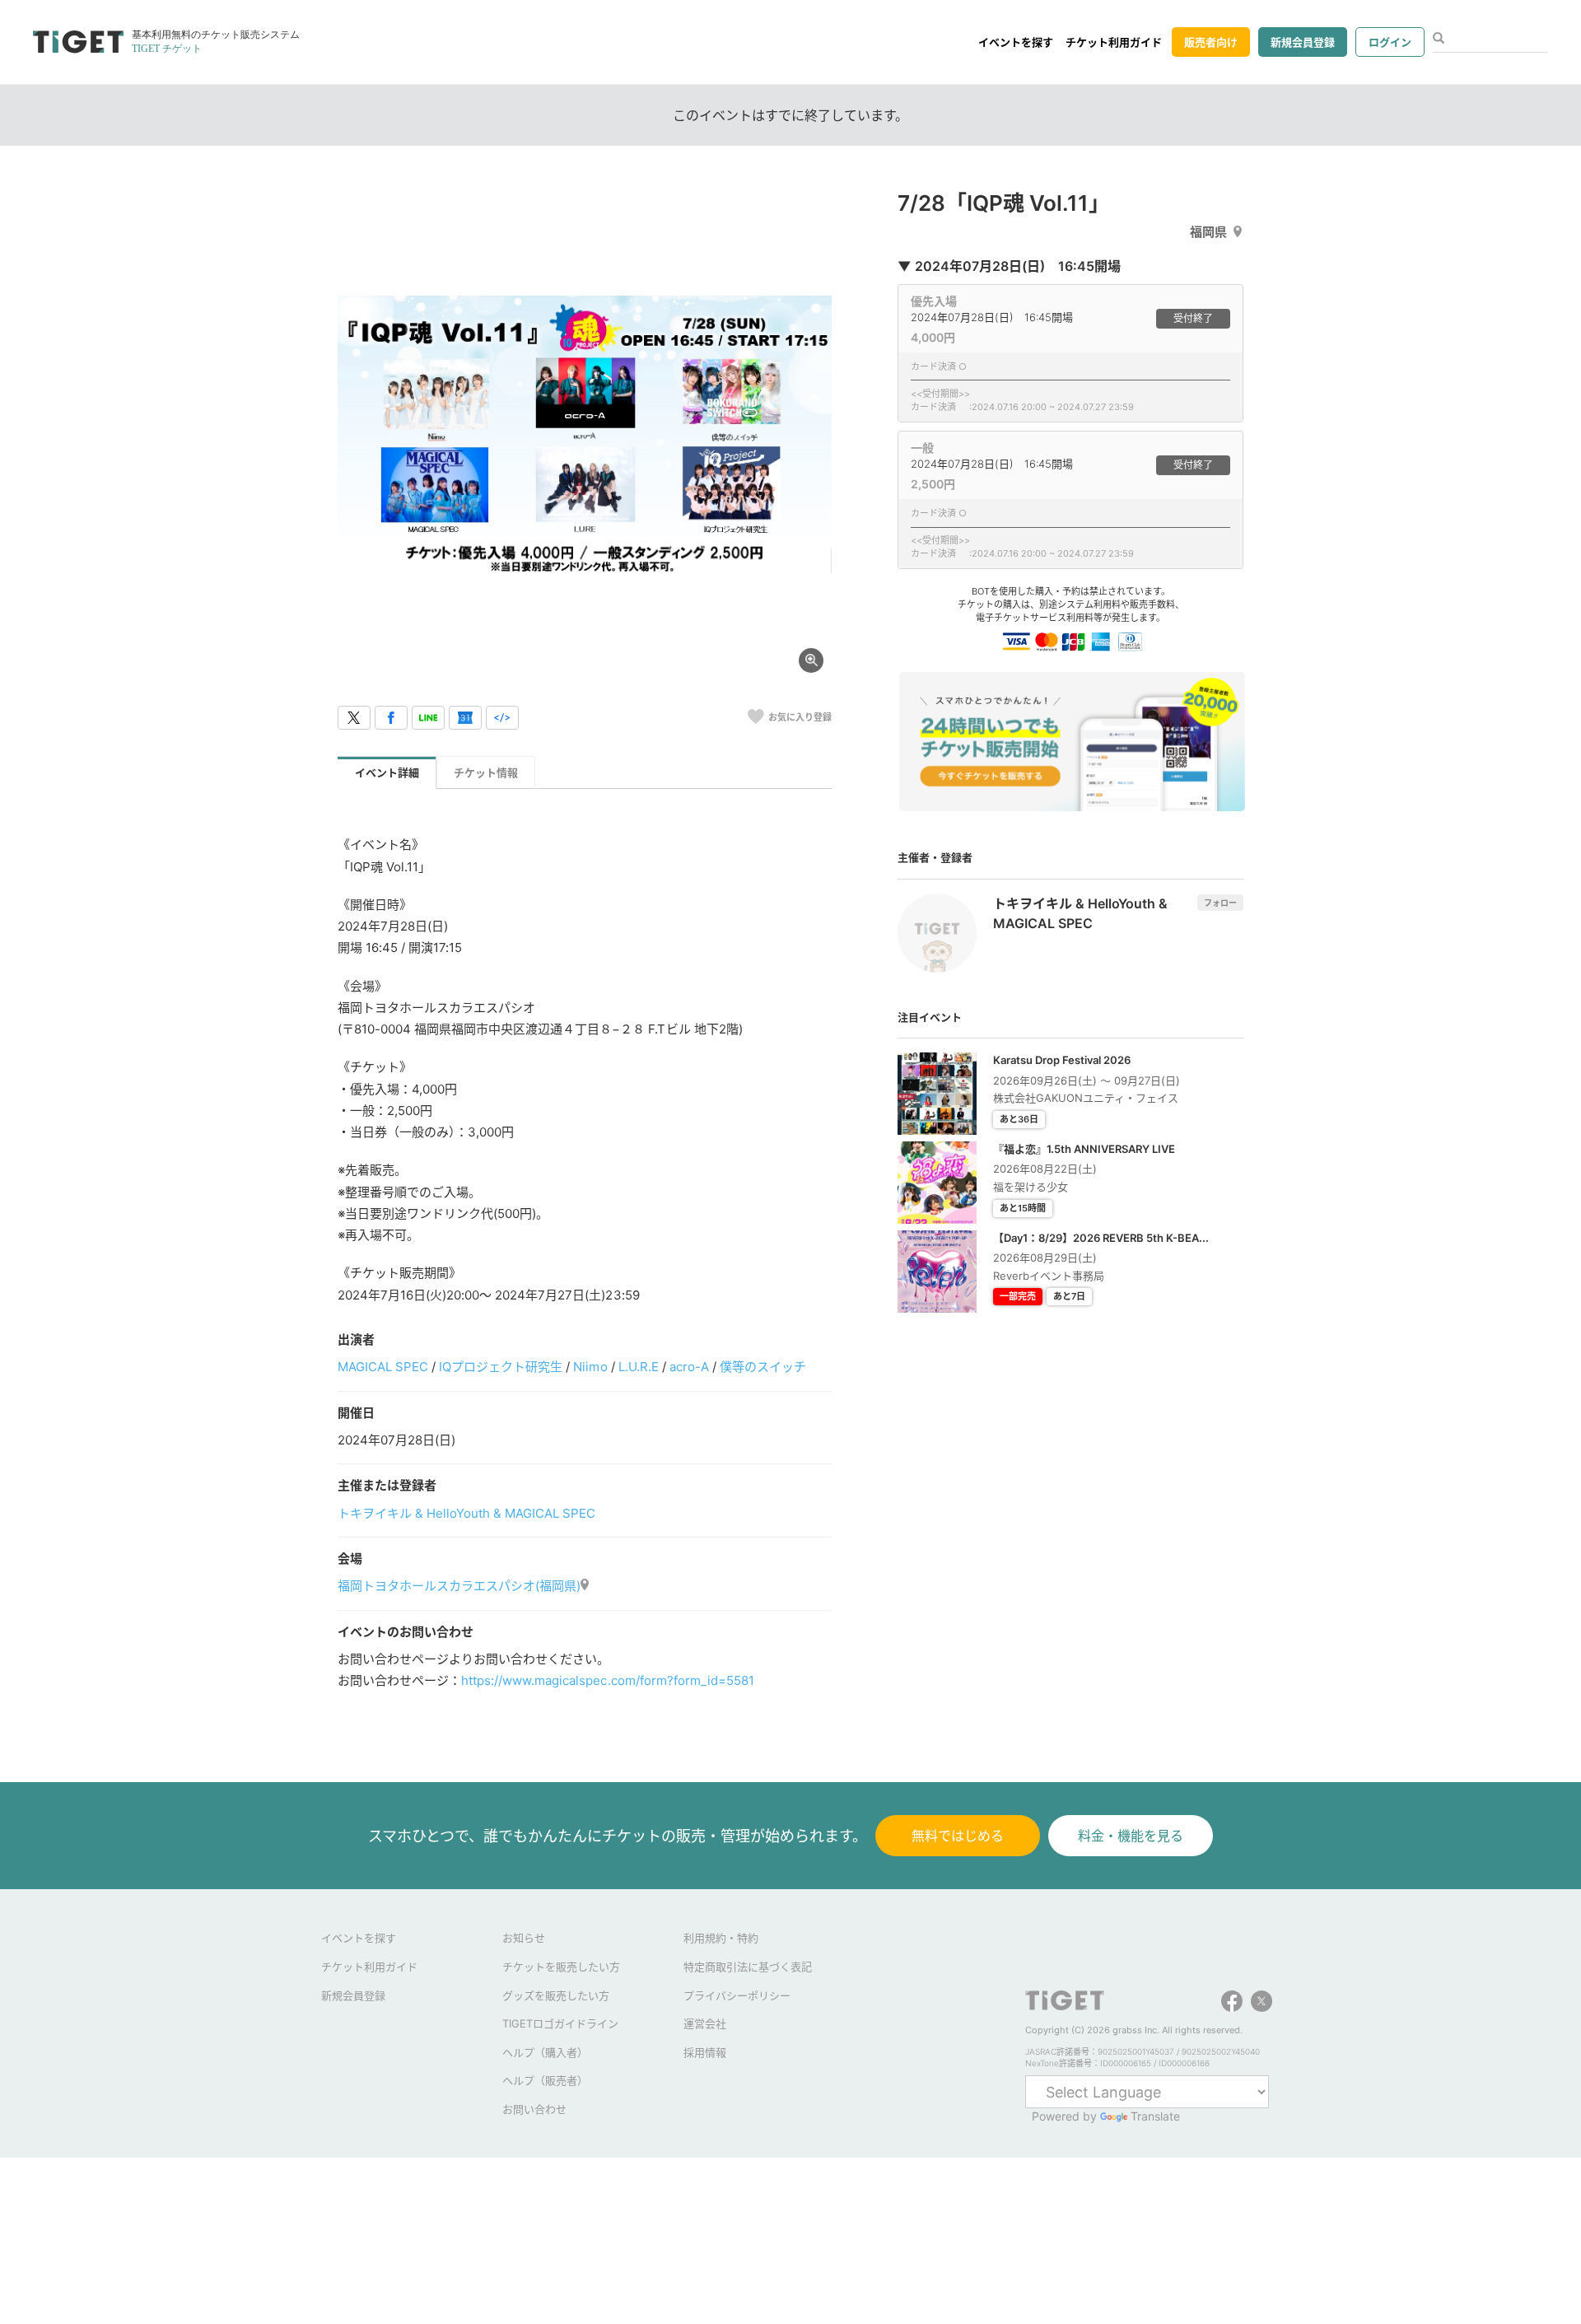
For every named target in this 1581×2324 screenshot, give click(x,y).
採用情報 (705, 2052)
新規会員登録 (1303, 42)
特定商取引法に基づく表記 (748, 1967)
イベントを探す (1016, 42)
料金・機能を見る (1131, 1836)
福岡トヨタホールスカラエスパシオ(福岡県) (459, 1586)
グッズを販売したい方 (556, 1995)
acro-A (689, 1367)
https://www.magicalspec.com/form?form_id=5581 (608, 1680)
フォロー (1220, 903)
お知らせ (524, 1938)
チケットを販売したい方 (561, 1967)
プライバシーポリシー (737, 1995)
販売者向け (1211, 42)
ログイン (1390, 42)
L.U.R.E (639, 1367)
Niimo (590, 1367)
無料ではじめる (958, 1836)
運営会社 (705, 2023)
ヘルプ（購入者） (545, 2052)
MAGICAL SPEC (383, 1367)
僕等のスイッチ (763, 1367)
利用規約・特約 (721, 1938)
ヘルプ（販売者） (545, 2080)
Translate (1155, 2116)
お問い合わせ (534, 2109)
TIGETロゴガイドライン (560, 2023)
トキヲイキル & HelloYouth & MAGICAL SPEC (467, 1513)
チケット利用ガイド (1114, 42)
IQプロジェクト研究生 (501, 1367)
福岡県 (1208, 232)
